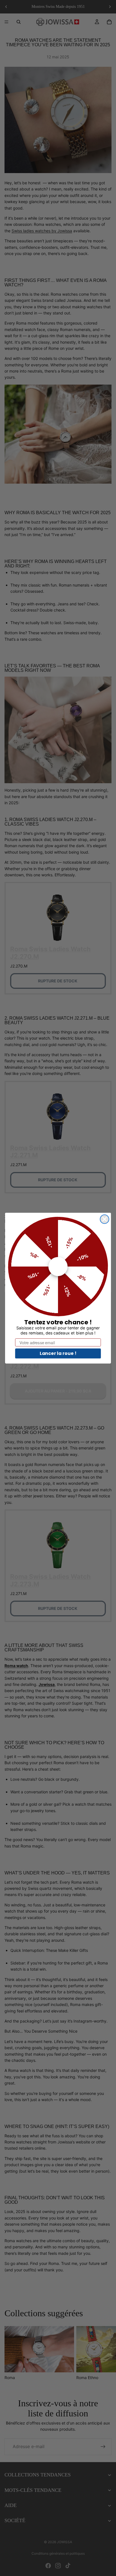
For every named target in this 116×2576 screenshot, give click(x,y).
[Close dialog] (105, 1219)
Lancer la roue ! (58, 1353)
